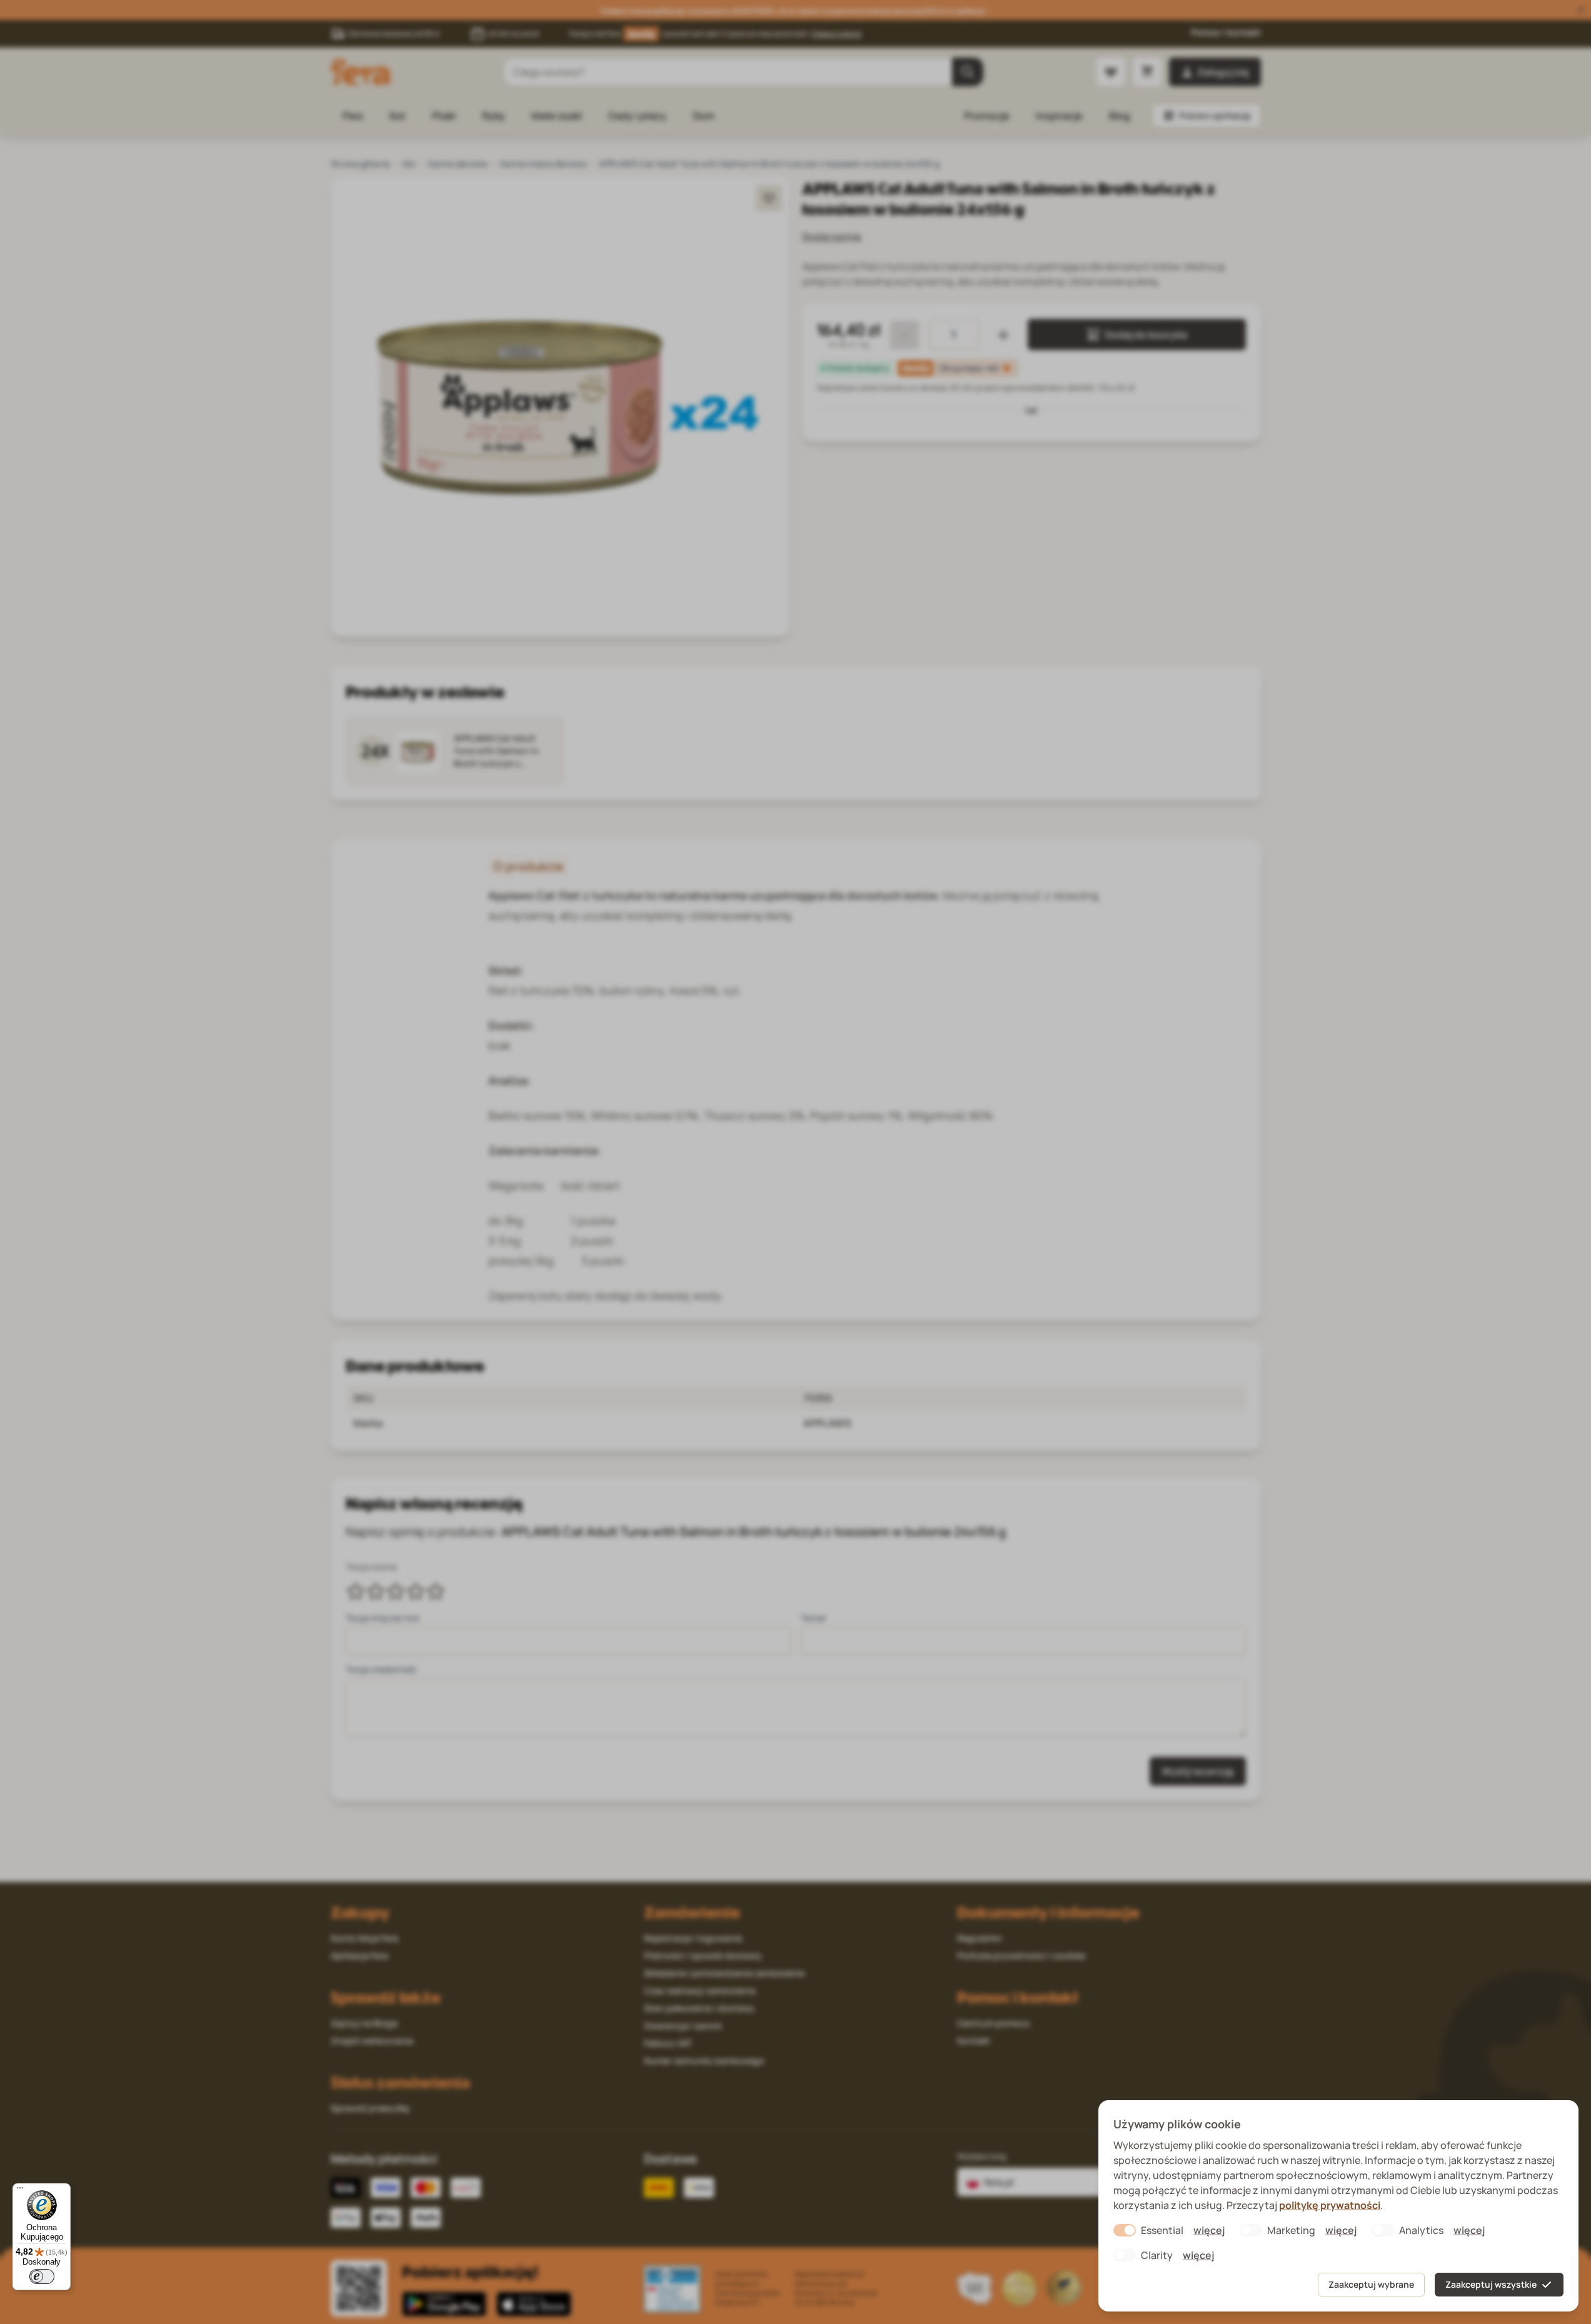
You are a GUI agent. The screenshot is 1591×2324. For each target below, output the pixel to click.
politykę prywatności (1330, 2205)
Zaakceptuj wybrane (1371, 2284)
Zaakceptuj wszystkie (1491, 2284)
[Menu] (20, 2191)
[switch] (42, 2276)
